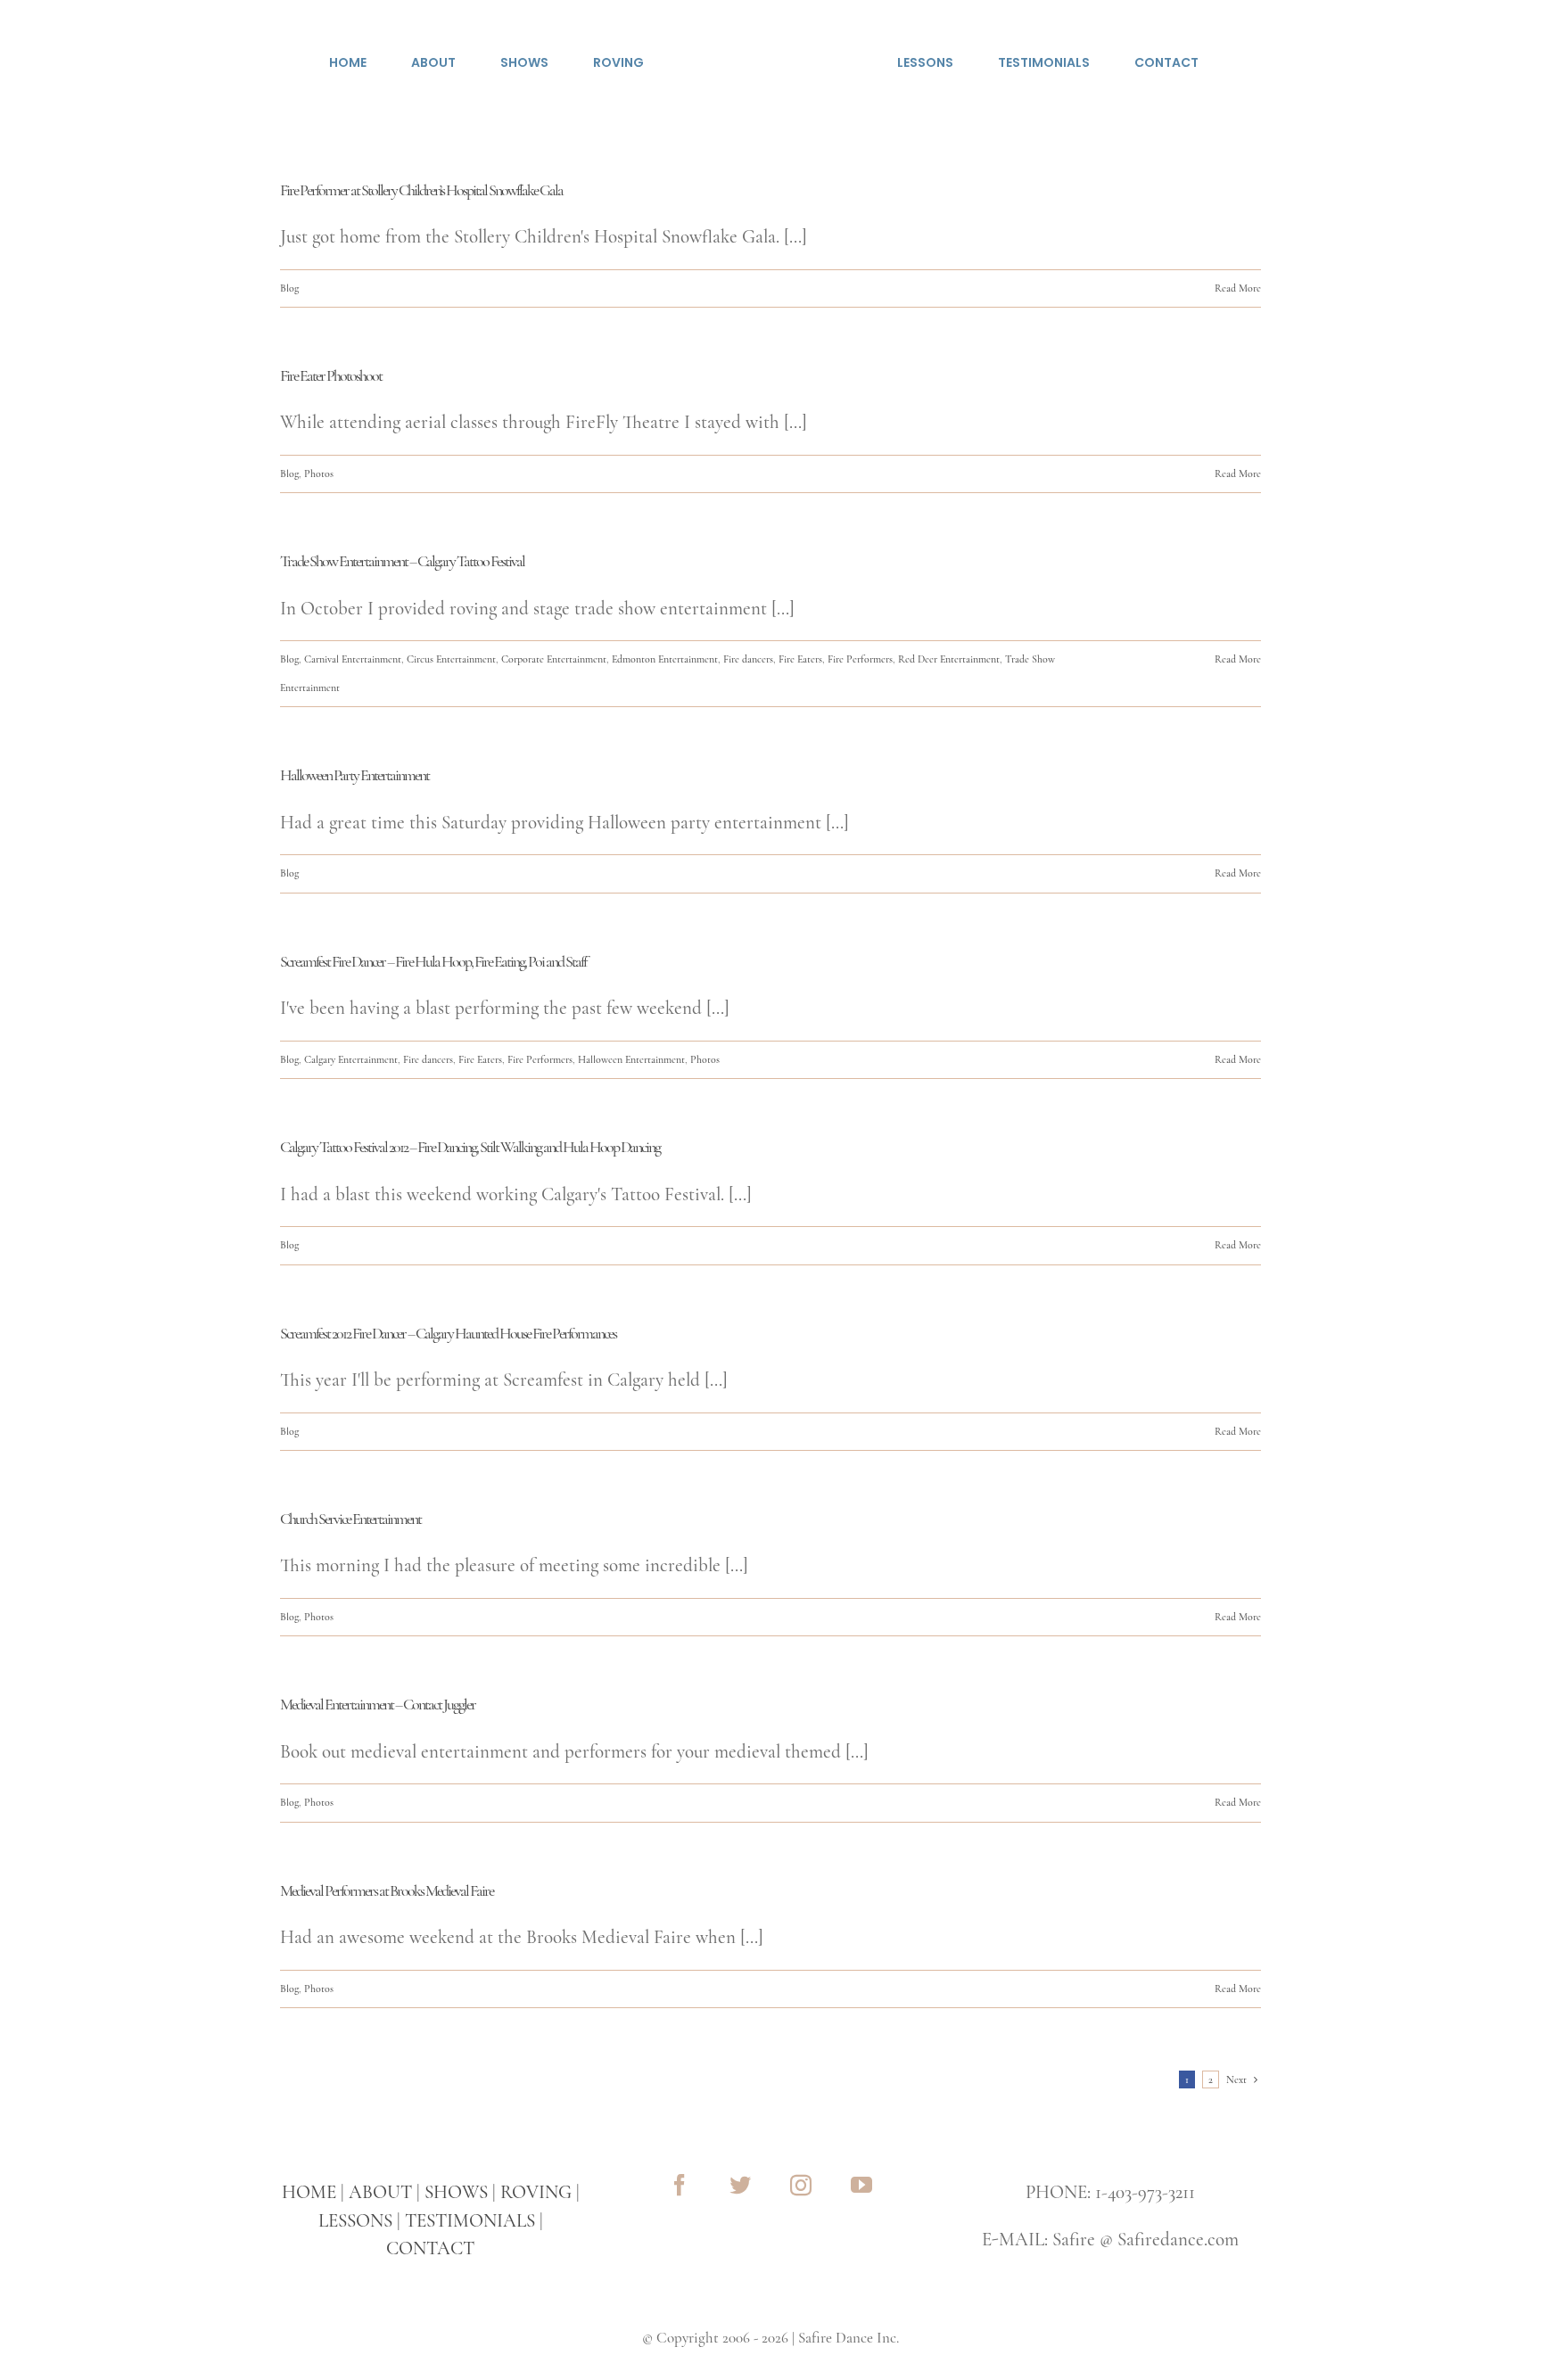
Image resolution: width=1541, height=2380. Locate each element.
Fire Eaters (800, 659)
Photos (319, 474)
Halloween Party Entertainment (354, 775)
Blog (289, 288)
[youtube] (861, 2185)
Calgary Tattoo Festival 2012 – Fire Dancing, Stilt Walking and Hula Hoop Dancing (470, 1147)
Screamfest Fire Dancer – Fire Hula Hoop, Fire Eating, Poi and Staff (433, 961)
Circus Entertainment (451, 659)
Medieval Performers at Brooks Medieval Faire (387, 1890)
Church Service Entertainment (350, 1519)
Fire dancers (748, 659)
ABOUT (380, 2192)
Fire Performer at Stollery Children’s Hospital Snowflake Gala (421, 190)
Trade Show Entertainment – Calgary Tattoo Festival (402, 561)
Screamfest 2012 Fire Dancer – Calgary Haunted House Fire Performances (448, 1333)
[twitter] (740, 2185)
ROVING (536, 2192)
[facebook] (680, 2185)
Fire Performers (860, 659)
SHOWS (456, 2192)
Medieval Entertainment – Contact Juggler (378, 1704)
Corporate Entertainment (554, 659)
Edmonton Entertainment (665, 659)
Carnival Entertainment (353, 659)
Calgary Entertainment (351, 1059)
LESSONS (355, 2221)
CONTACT (430, 2248)
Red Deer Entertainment (949, 659)
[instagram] (801, 2185)
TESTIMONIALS (470, 2221)
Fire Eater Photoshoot (331, 375)
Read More (1238, 288)
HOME (309, 2192)
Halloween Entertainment (631, 1059)
